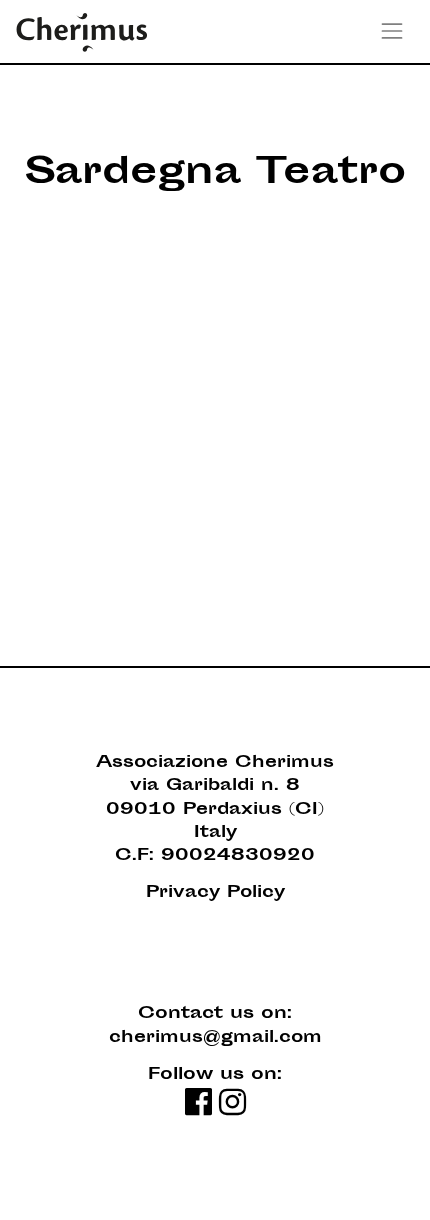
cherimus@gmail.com (215, 1038)
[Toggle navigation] (392, 31)
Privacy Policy (215, 893)
